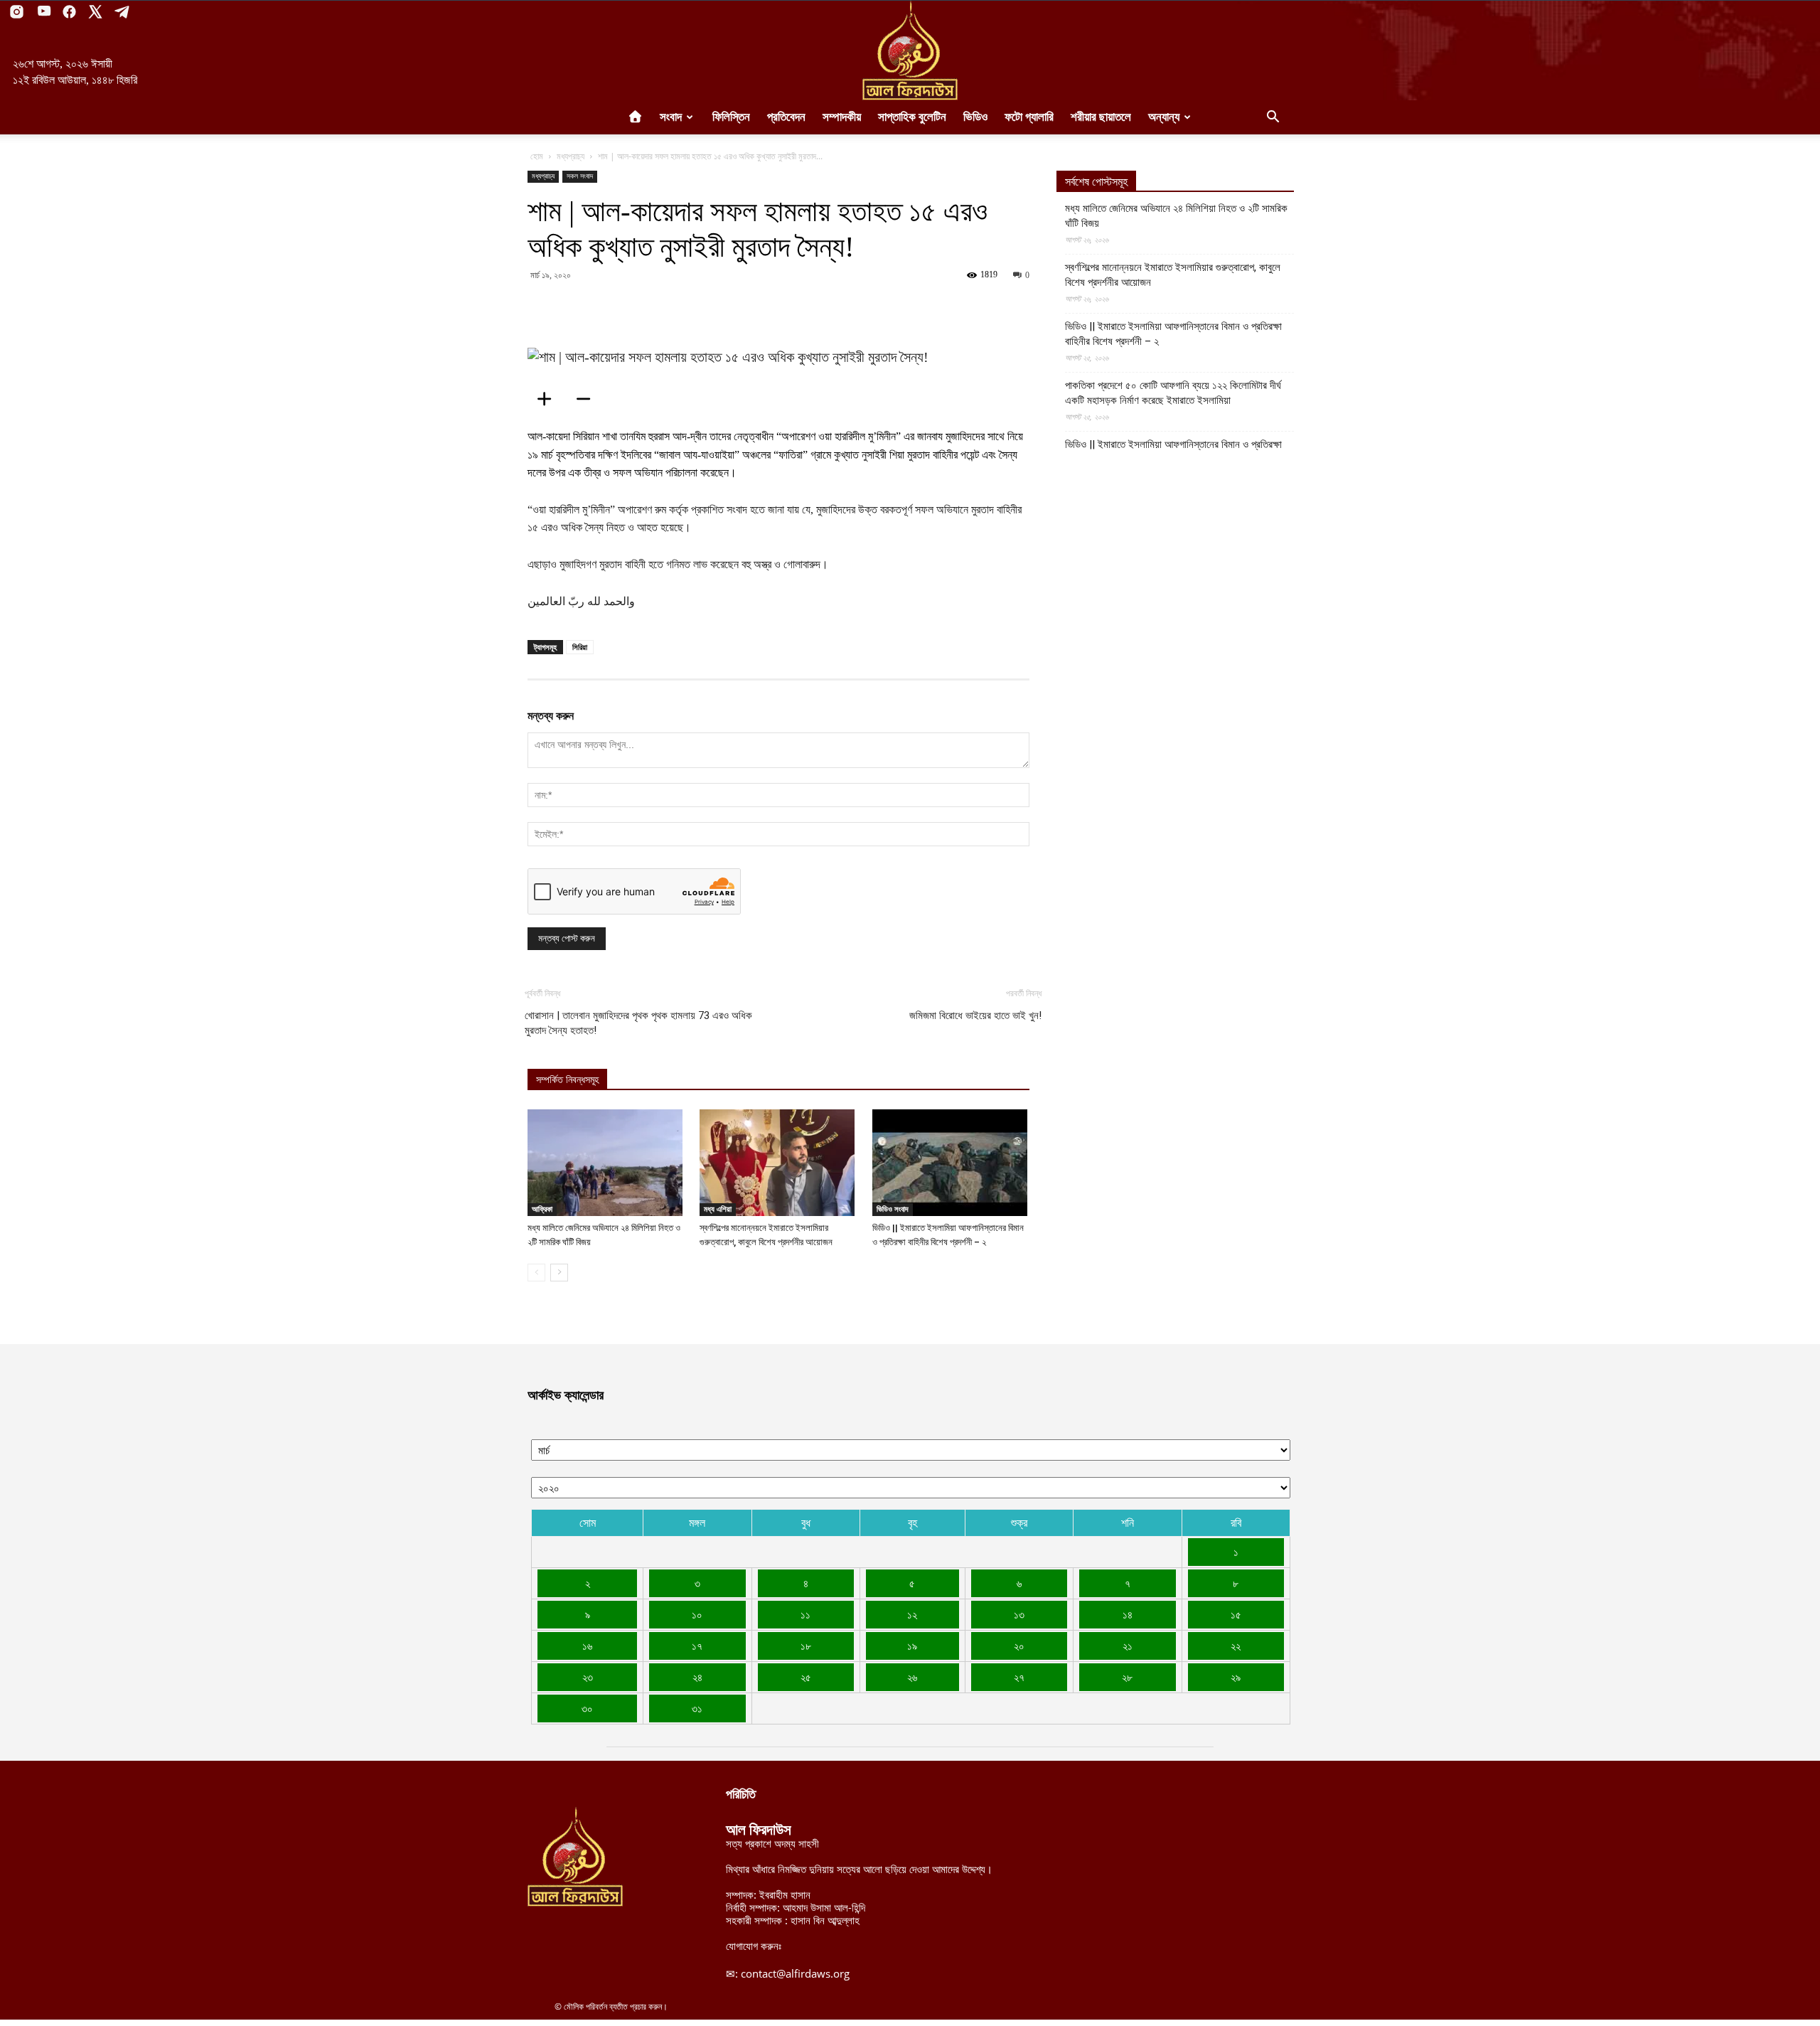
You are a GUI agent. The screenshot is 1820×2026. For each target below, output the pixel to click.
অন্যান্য (1164, 117)
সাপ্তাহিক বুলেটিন (912, 117)
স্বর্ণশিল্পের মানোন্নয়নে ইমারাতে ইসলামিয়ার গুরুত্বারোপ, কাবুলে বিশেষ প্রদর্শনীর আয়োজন (1173, 275)
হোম (537, 156)
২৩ (588, 1677)
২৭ (1019, 1677)
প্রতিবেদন (786, 117)
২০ (1019, 1646)
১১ (805, 1614)
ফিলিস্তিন (731, 117)
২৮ (1127, 1677)
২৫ (806, 1677)
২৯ (1236, 1677)
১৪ (1128, 1614)
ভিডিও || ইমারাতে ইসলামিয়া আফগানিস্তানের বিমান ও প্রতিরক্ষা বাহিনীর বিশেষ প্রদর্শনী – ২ (1173, 334)
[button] (1273, 118)
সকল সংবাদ (580, 176)
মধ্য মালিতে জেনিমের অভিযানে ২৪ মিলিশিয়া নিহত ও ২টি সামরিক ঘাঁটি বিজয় (1176, 216)
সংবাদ (671, 117)
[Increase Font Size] (549, 399)
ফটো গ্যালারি (1029, 117)
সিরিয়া (580, 647)
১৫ (1236, 1614)
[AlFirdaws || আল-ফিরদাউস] (910, 50)
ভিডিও (975, 117)
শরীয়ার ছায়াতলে (1101, 117)
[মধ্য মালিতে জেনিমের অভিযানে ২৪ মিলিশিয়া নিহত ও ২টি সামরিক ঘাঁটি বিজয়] (606, 1163)
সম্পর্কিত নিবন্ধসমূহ (567, 1080)
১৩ (1019, 1614)
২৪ (697, 1677)
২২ (1236, 1646)
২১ (1128, 1646)
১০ (697, 1614)
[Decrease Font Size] (588, 399)
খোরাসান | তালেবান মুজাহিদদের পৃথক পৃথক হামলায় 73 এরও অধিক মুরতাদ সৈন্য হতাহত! (638, 1023)
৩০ (587, 1708)
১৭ (697, 1646)
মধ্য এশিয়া (718, 1209)
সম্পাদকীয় (842, 117)
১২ (912, 1614)
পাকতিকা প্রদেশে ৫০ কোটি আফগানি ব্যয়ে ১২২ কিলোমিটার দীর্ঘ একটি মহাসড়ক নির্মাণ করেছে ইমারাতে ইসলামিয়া (1173, 393)
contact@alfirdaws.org (795, 1973)
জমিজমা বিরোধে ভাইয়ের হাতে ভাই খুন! (975, 1015)
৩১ (697, 1708)
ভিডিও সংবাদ (893, 1209)
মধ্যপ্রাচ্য (571, 156)
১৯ (912, 1646)
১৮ (806, 1646)
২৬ (912, 1677)
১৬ (587, 1646)
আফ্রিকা (542, 1209)
